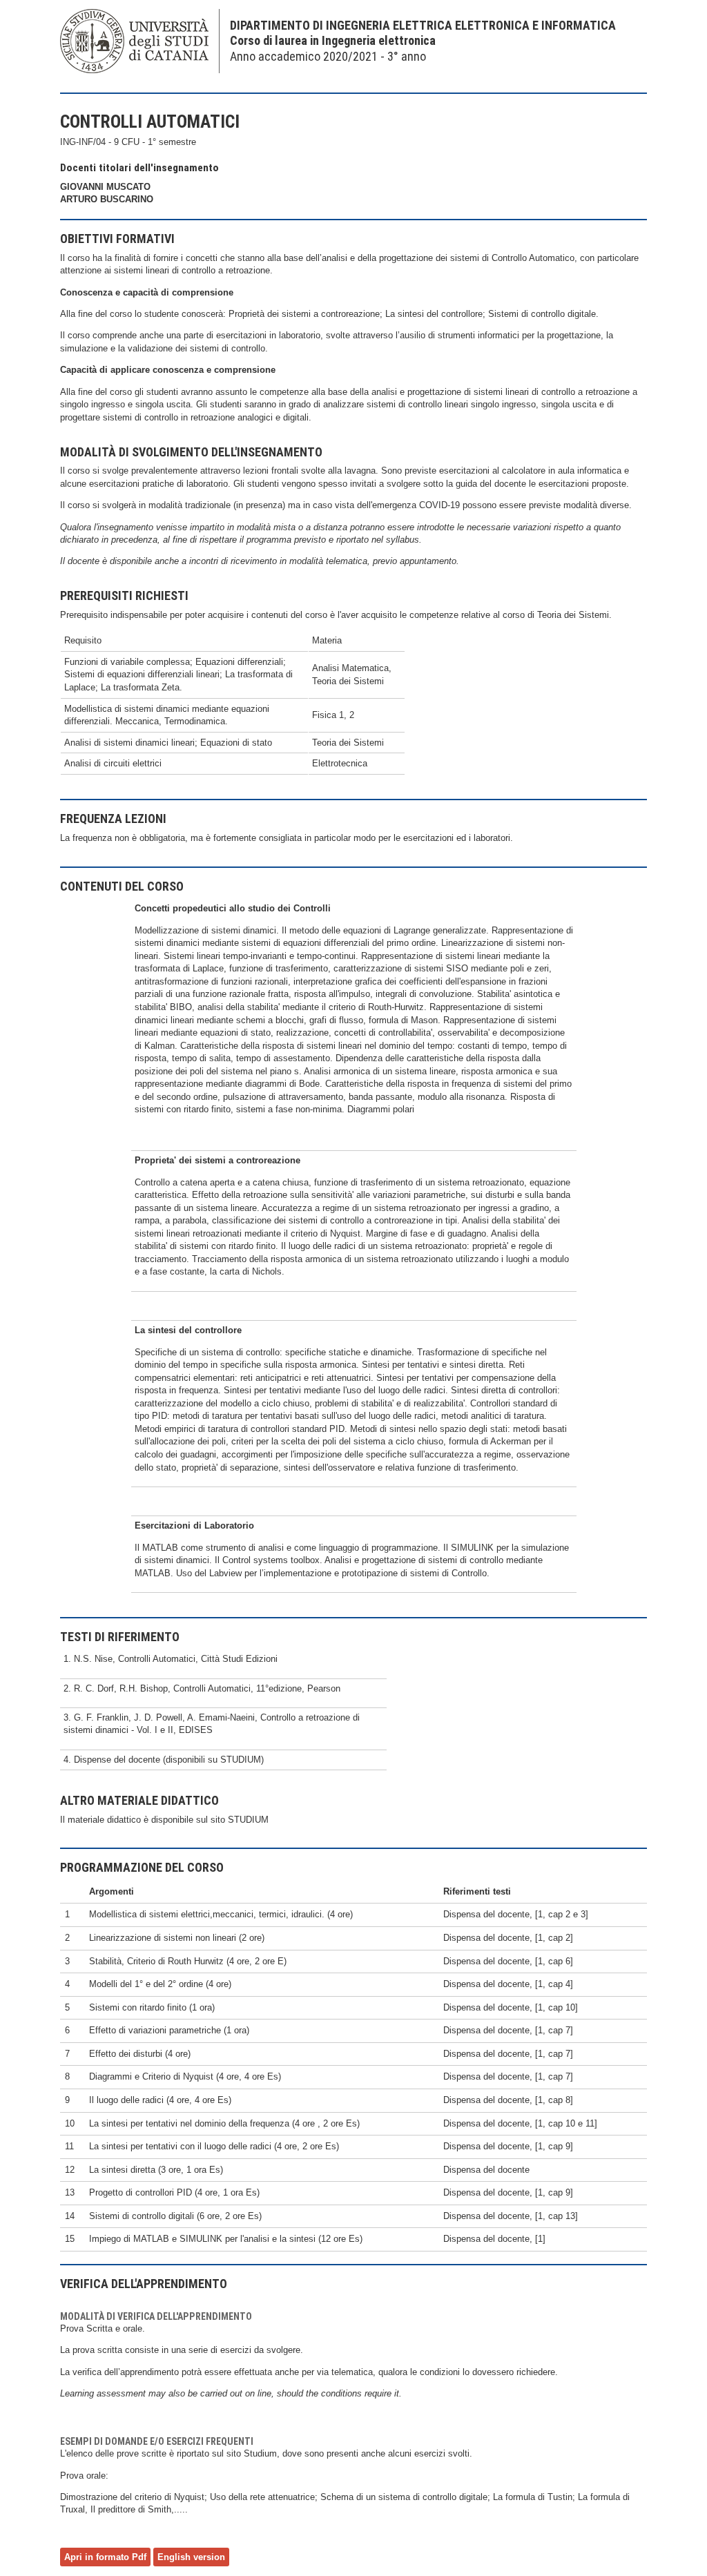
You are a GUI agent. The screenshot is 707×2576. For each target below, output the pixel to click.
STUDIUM (248, 1820)
